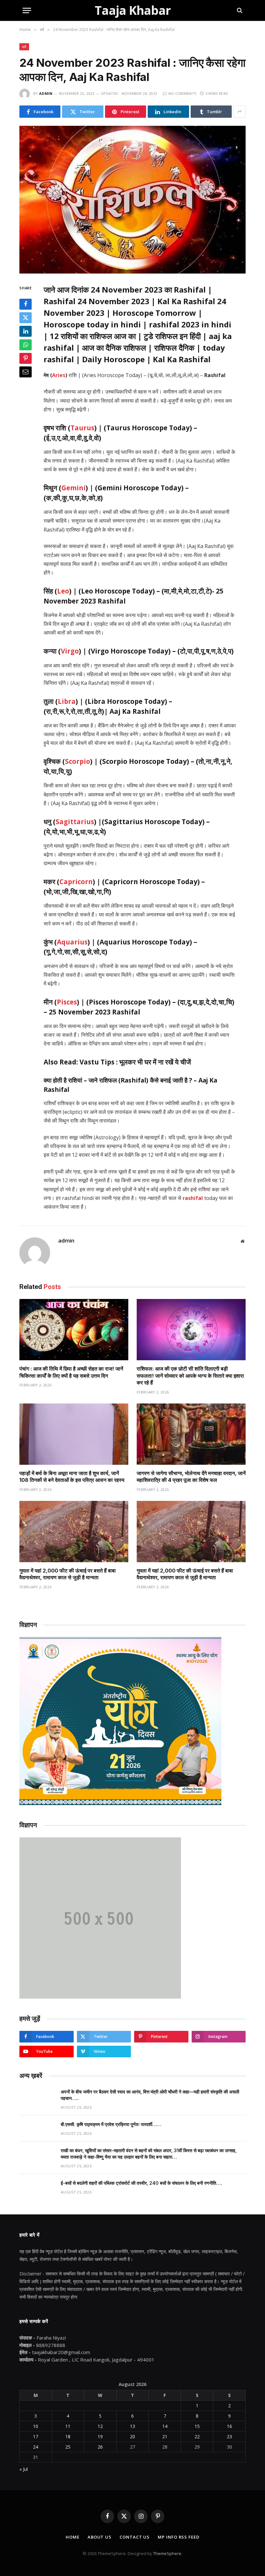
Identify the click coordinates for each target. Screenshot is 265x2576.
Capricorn (76, 882)
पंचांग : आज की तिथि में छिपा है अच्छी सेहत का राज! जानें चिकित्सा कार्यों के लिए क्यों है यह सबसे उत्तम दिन (71, 1372)
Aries (59, 375)
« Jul (24, 2469)
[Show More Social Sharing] (239, 112)
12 (100, 2426)
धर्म (24, 47)
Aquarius (72, 942)
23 (229, 2436)
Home (73, 2537)
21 (165, 2436)
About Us (100, 2537)
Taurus (82, 428)
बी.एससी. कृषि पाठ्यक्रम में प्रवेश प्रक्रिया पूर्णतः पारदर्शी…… (111, 2124)
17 (36, 2436)
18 (68, 2436)
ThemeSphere (167, 2553)
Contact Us (135, 2537)
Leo (63, 591)
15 (197, 2426)
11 (68, 2426)
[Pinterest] (26, 358)
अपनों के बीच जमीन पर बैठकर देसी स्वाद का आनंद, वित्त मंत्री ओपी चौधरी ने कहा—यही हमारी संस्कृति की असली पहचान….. (150, 2095)
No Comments (182, 93)
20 (132, 2436)
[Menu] (27, 10)
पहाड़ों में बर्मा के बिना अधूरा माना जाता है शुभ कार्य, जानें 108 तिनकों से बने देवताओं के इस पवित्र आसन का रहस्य (72, 1477)
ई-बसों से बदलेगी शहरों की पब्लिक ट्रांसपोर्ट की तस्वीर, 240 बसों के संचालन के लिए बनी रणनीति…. (141, 2183)
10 (36, 2426)
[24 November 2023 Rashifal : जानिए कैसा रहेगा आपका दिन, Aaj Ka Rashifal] (132, 200)
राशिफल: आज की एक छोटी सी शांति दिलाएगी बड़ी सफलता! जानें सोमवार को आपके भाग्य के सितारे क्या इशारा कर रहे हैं (190, 1376)
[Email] (26, 372)
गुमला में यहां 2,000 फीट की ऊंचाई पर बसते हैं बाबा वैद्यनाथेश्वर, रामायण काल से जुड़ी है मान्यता (68, 1574)
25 (68, 2447)
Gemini (74, 488)
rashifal (193, 1198)
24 (36, 2447)
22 (197, 2436)
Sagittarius (75, 822)
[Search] (239, 10)
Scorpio (78, 761)
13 (132, 2426)
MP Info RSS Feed (179, 2537)
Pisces (67, 1002)
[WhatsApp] (26, 345)
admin (46, 93)
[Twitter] (26, 318)
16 (229, 2426)
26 (100, 2447)
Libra (67, 701)
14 (165, 2426)
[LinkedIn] (26, 331)
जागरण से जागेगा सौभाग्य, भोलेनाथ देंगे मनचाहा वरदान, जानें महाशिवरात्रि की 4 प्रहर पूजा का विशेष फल (191, 1477)
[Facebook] (26, 304)
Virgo (70, 651)
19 (100, 2436)
